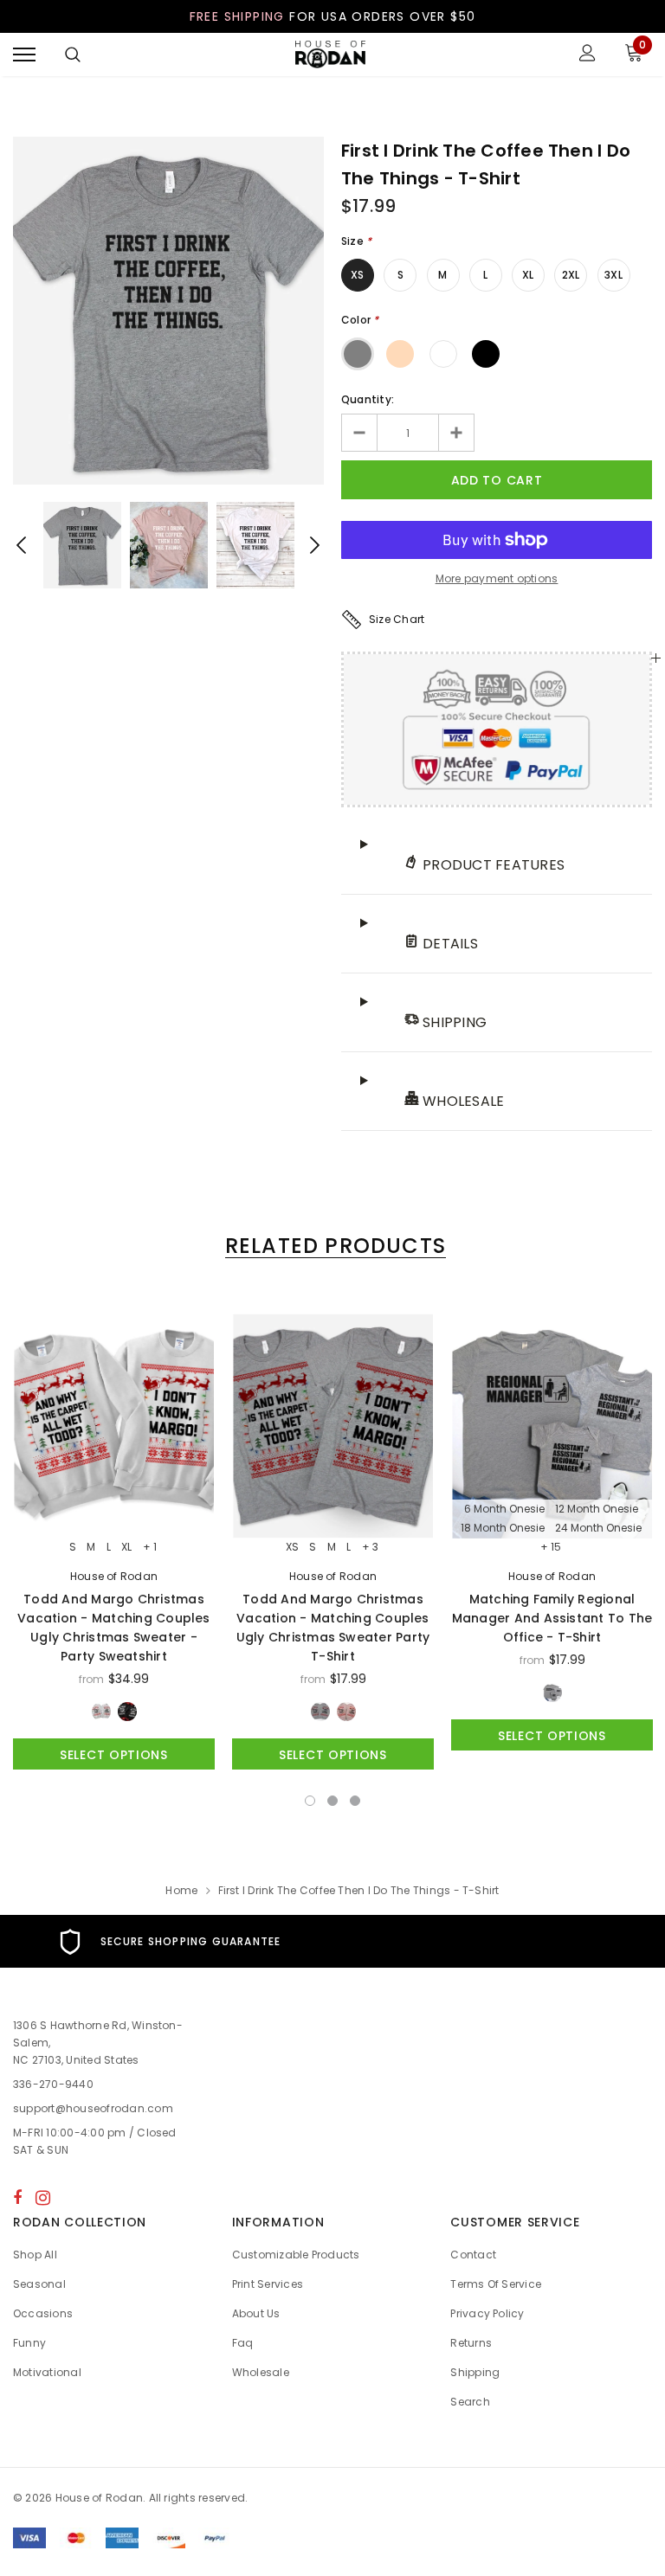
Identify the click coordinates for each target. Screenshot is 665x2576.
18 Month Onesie (503, 1528)
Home (181, 1890)
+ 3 (370, 1547)
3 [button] (355, 1801)
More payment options (497, 578)
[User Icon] (588, 55)
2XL (571, 275)
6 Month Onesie (504, 1509)
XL (528, 275)
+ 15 (551, 1547)
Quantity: (368, 399)
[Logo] (331, 55)
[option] (168, 311)
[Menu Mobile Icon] (24, 55)
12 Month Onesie (597, 1509)
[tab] (332, 1246)
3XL (613, 275)
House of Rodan (114, 1576)
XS (357, 275)
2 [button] (332, 1801)
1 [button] (310, 1801)
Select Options (114, 1755)
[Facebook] (17, 2197)
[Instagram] (43, 2197)
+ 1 (150, 1547)
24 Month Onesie (598, 1528)
